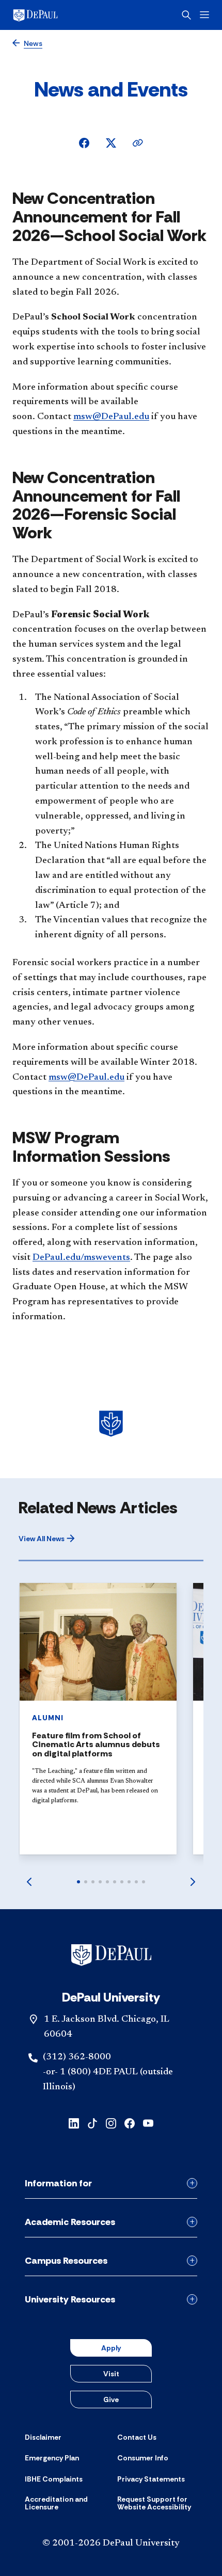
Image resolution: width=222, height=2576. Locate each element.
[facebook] (130, 2123)
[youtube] (148, 2123)
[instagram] (111, 2123)
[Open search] (186, 15)
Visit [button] (111, 2374)
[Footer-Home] (111, 1955)
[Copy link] (138, 143)
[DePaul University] (52, 15)
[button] (47, 1539)
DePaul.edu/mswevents (81, 1258)
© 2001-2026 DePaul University (111, 2543)
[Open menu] (204, 15)
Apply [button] (111, 2348)
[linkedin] (74, 2123)
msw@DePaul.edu (111, 417)
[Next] (193, 1882)
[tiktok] (92, 2123)
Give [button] (111, 2399)
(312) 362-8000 (77, 2057)
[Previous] (29, 1882)
